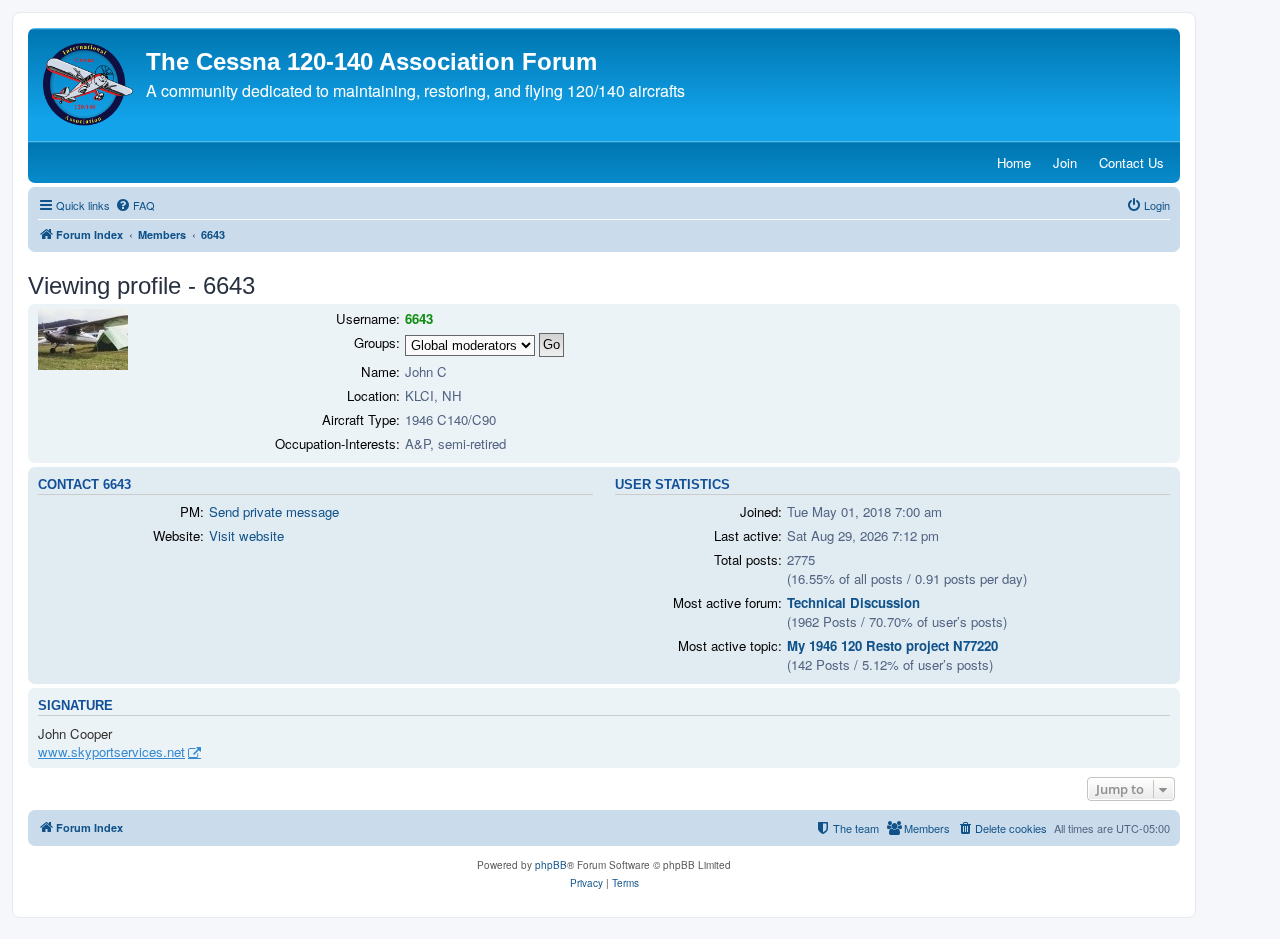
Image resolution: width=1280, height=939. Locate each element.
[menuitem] (135, 205)
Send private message (274, 511)
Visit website (246, 535)
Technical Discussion (853, 602)
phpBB (551, 865)
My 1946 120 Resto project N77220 (892, 645)
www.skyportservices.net (111, 752)
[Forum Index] (89, 84)
